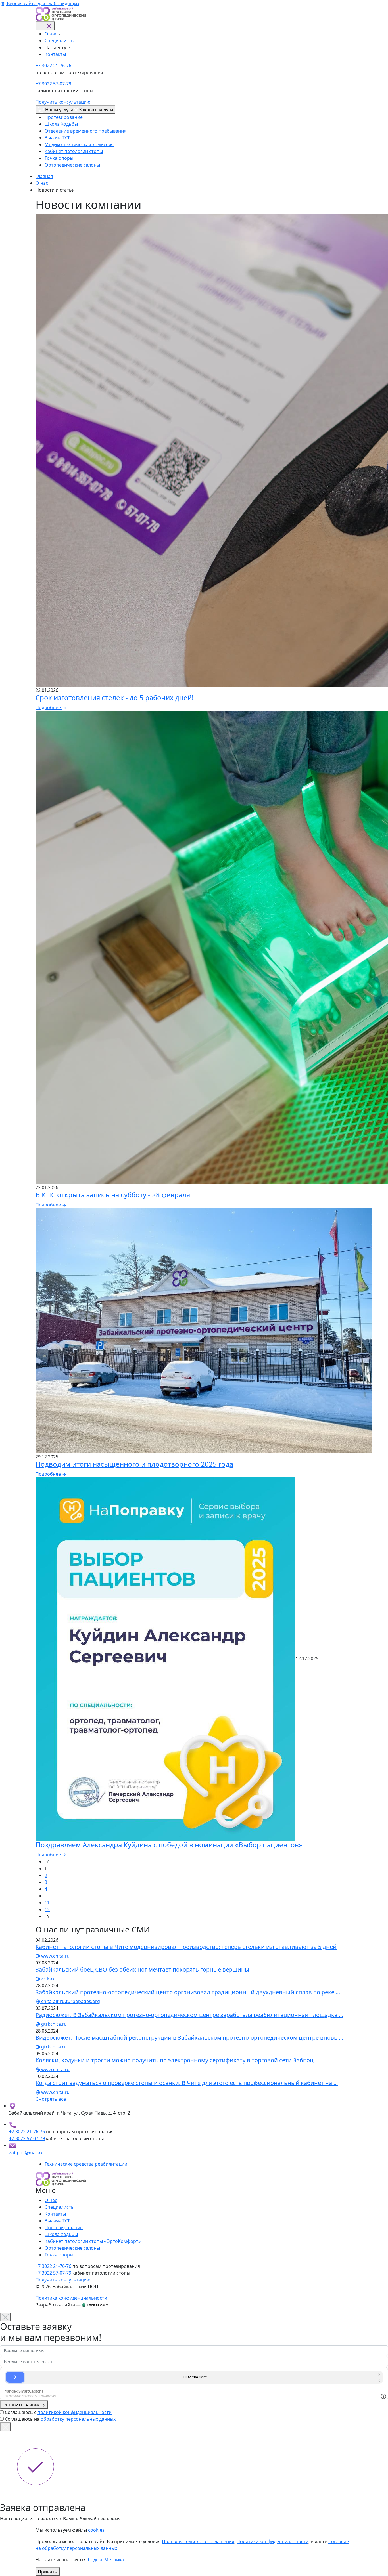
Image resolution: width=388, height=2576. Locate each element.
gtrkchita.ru (53, 2024)
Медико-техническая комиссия (79, 144)
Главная (44, 176)
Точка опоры (59, 158)
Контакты (55, 54)
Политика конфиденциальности (71, 2298)
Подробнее (49, 707)
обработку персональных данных (78, 2419)
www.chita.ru (55, 1956)
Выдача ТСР (58, 138)
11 (47, 1903)
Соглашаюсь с (58, 2412)
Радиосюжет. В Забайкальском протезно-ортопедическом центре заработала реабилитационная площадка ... (189, 2015)
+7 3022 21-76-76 (53, 66)
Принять (48, 2572)
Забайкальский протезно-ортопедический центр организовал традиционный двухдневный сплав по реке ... (188, 1992)
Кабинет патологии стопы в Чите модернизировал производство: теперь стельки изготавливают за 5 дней (186, 1947)
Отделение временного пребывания (85, 131)
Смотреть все (51, 2099)
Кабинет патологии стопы (74, 151)
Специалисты (60, 41)
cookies (96, 2530)
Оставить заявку (21, 2405)
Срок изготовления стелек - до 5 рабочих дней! (114, 697)
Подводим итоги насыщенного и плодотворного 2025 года (134, 1464)
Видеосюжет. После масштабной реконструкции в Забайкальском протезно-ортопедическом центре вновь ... (189, 2038)
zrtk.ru (48, 1979)
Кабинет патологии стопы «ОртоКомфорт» (93, 2241)
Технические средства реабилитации (86, 2164)
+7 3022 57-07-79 (53, 84)
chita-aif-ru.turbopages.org (70, 2001)
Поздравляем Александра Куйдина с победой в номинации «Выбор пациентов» (169, 1845)
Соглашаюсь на (60, 2419)
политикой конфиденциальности (75, 2412)
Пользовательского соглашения (198, 2541)
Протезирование (64, 117)
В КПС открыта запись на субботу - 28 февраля (113, 1195)
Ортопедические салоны (72, 165)
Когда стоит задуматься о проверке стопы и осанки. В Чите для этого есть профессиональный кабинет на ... (187, 2083)
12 (47, 1909)
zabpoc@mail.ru (26, 2153)
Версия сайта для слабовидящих (42, 3)
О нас (51, 34)
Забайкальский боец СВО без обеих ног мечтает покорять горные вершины (142, 1969)
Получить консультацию (63, 102)
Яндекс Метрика (106, 2560)
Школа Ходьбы (61, 124)
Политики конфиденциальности (273, 2541)
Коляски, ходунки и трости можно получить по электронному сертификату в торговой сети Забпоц (175, 2060)
